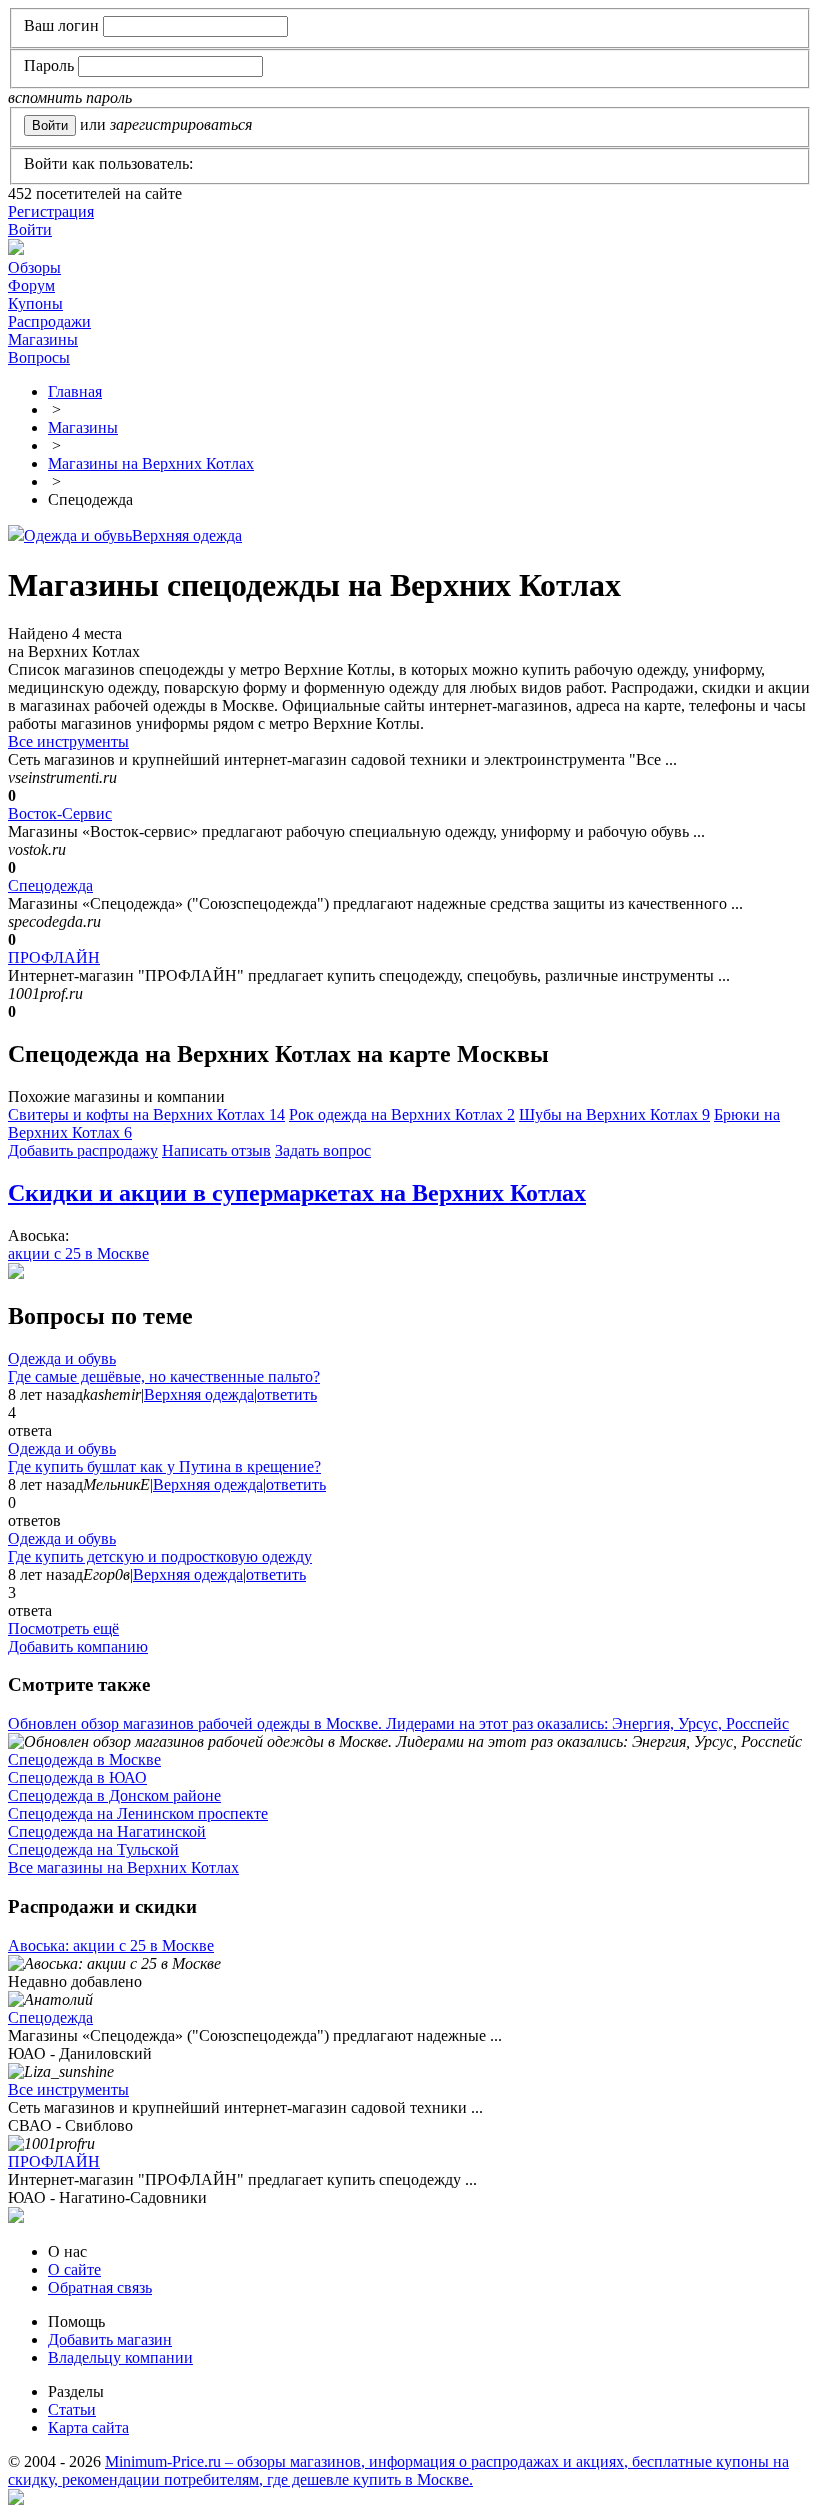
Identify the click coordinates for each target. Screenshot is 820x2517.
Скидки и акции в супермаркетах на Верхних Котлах (297, 1193)
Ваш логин (61, 25)
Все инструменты (68, 741)
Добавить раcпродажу (83, 1150)
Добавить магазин (110, 2339)
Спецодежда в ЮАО (77, 1777)
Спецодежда (50, 885)
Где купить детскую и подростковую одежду (160, 1556)
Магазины (43, 339)
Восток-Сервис (60, 813)
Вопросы (39, 357)
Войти (30, 229)
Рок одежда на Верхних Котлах (402, 1114)
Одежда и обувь (78, 535)
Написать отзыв (216, 1150)
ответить (287, 1394)
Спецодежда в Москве (84, 1759)
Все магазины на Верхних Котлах (123, 1867)
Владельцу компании (120, 2357)
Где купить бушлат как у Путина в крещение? (164, 1466)
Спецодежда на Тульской (93, 1849)
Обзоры (34, 267)
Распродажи (49, 321)
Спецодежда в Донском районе (114, 1795)
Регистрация (51, 211)
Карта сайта (88, 2427)
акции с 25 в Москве (78, 1253)
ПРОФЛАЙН (54, 957)
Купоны (35, 303)
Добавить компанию (78, 1646)
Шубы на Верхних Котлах (614, 1114)
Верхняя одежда (187, 535)
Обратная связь (100, 2287)
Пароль (49, 65)
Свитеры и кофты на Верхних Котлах (146, 1114)
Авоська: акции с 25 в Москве (111, 1945)
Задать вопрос (323, 1150)
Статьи (72, 2409)
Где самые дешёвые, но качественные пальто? (164, 1376)
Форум (31, 285)
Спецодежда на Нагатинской (107, 1831)
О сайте (74, 2269)
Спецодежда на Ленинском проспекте (138, 1813)
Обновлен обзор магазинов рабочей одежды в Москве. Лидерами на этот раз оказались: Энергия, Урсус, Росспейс (398, 1723)
